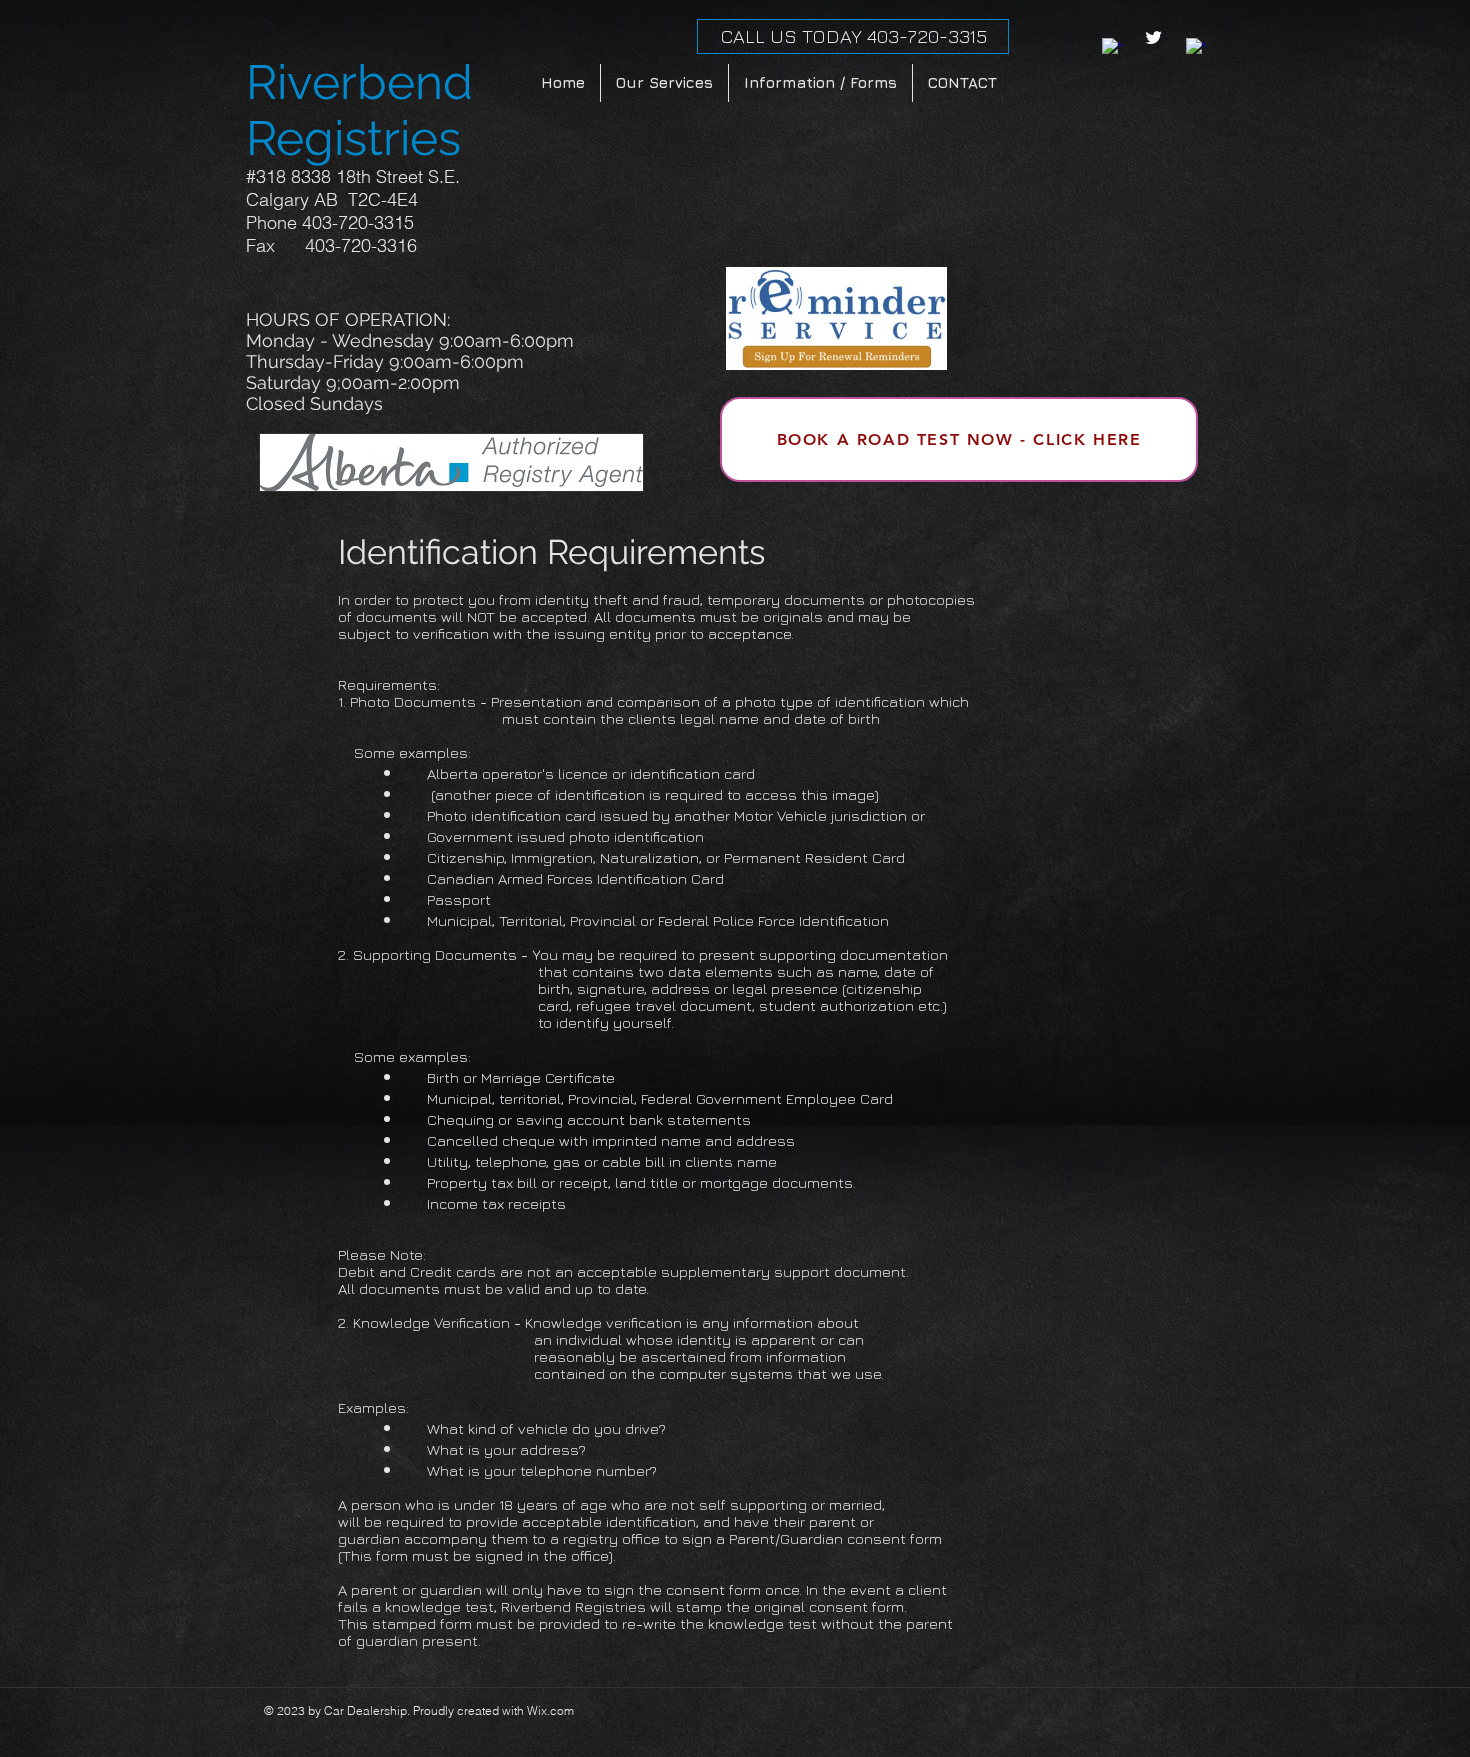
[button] (820, 83)
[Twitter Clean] (1153, 37)
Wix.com (550, 1710)
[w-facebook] (1111, 47)
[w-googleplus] (1195, 47)
